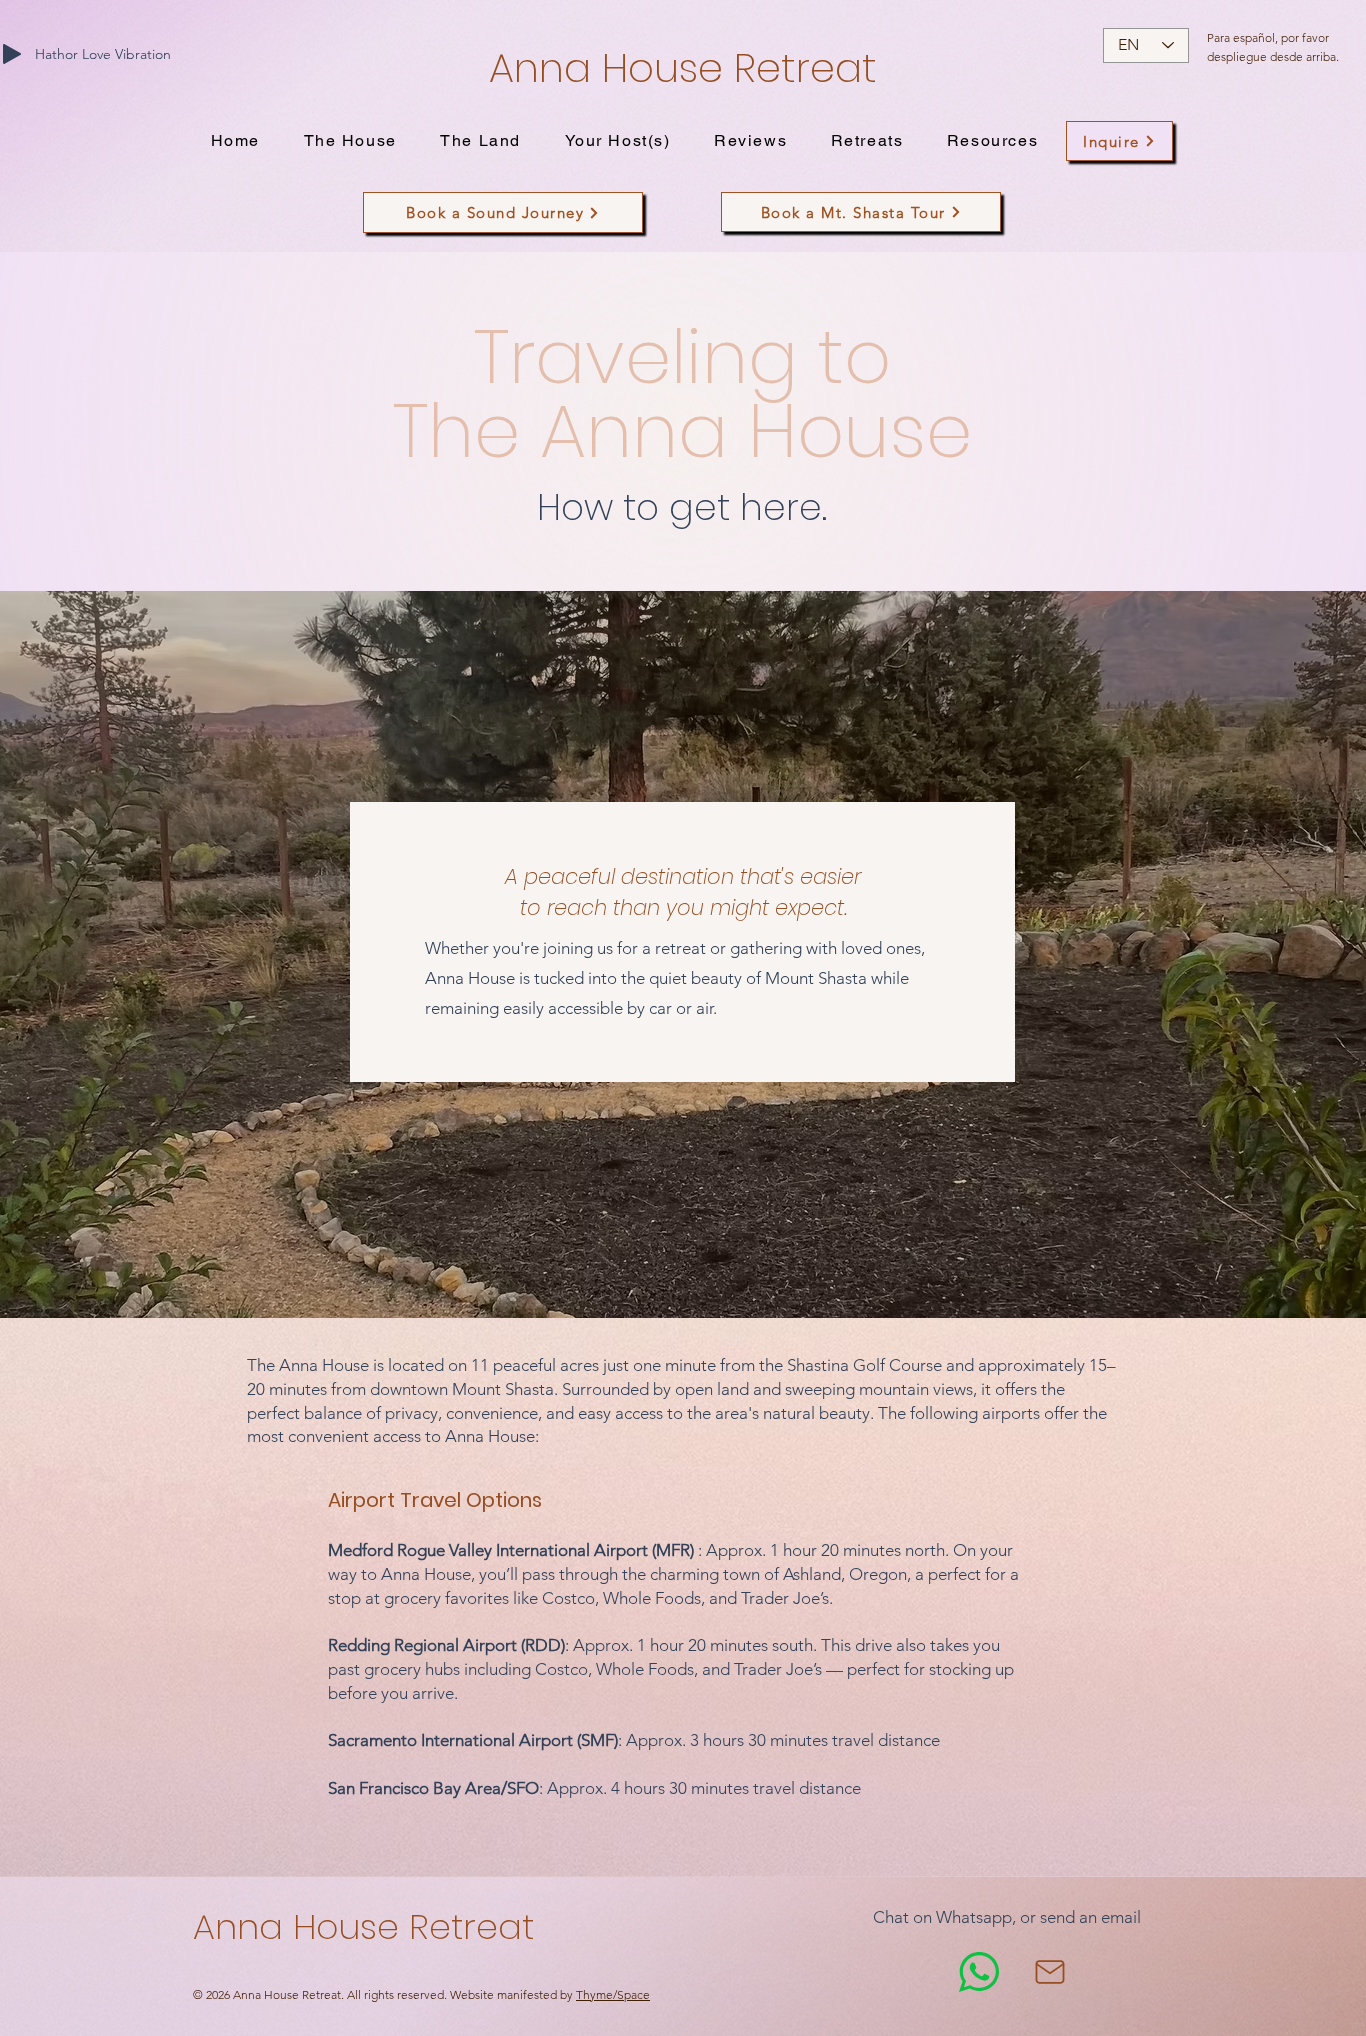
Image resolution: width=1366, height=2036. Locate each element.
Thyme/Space (613, 1994)
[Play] (12, 54)
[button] (350, 141)
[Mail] (1050, 1972)
